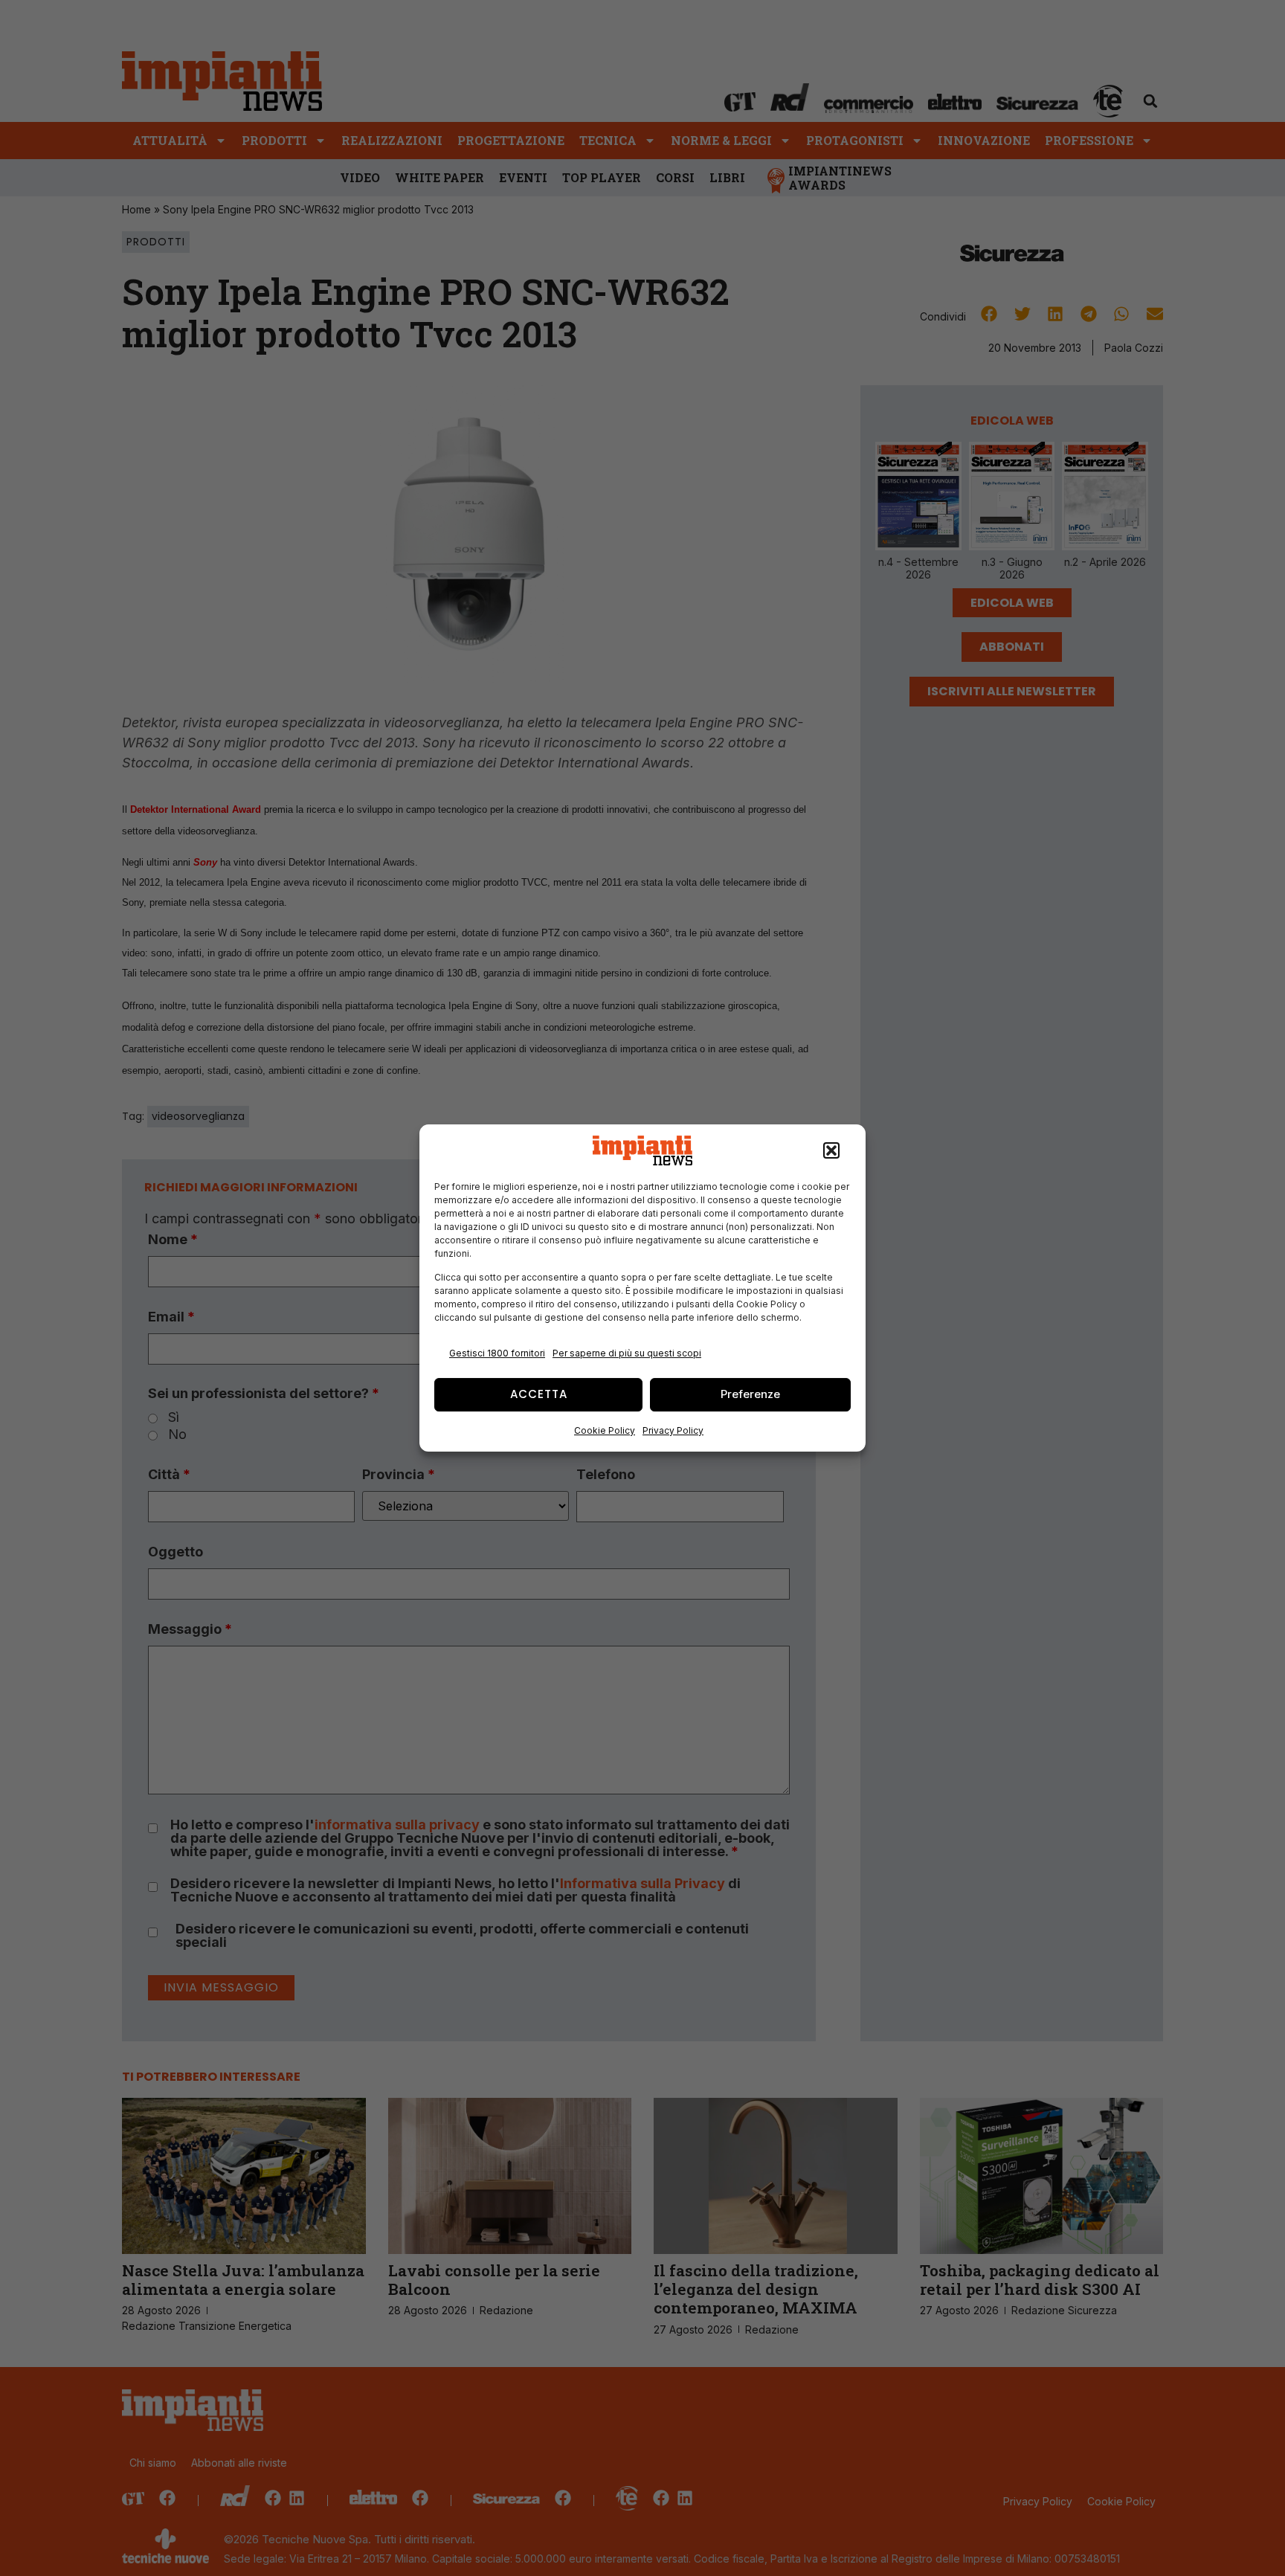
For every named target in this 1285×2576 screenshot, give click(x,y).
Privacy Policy (673, 1430)
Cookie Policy (605, 1430)
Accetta (539, 1394)
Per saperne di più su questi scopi (627, 1353)
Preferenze (750, 1394)
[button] (831, 1150)
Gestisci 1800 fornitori (497, 1353)
